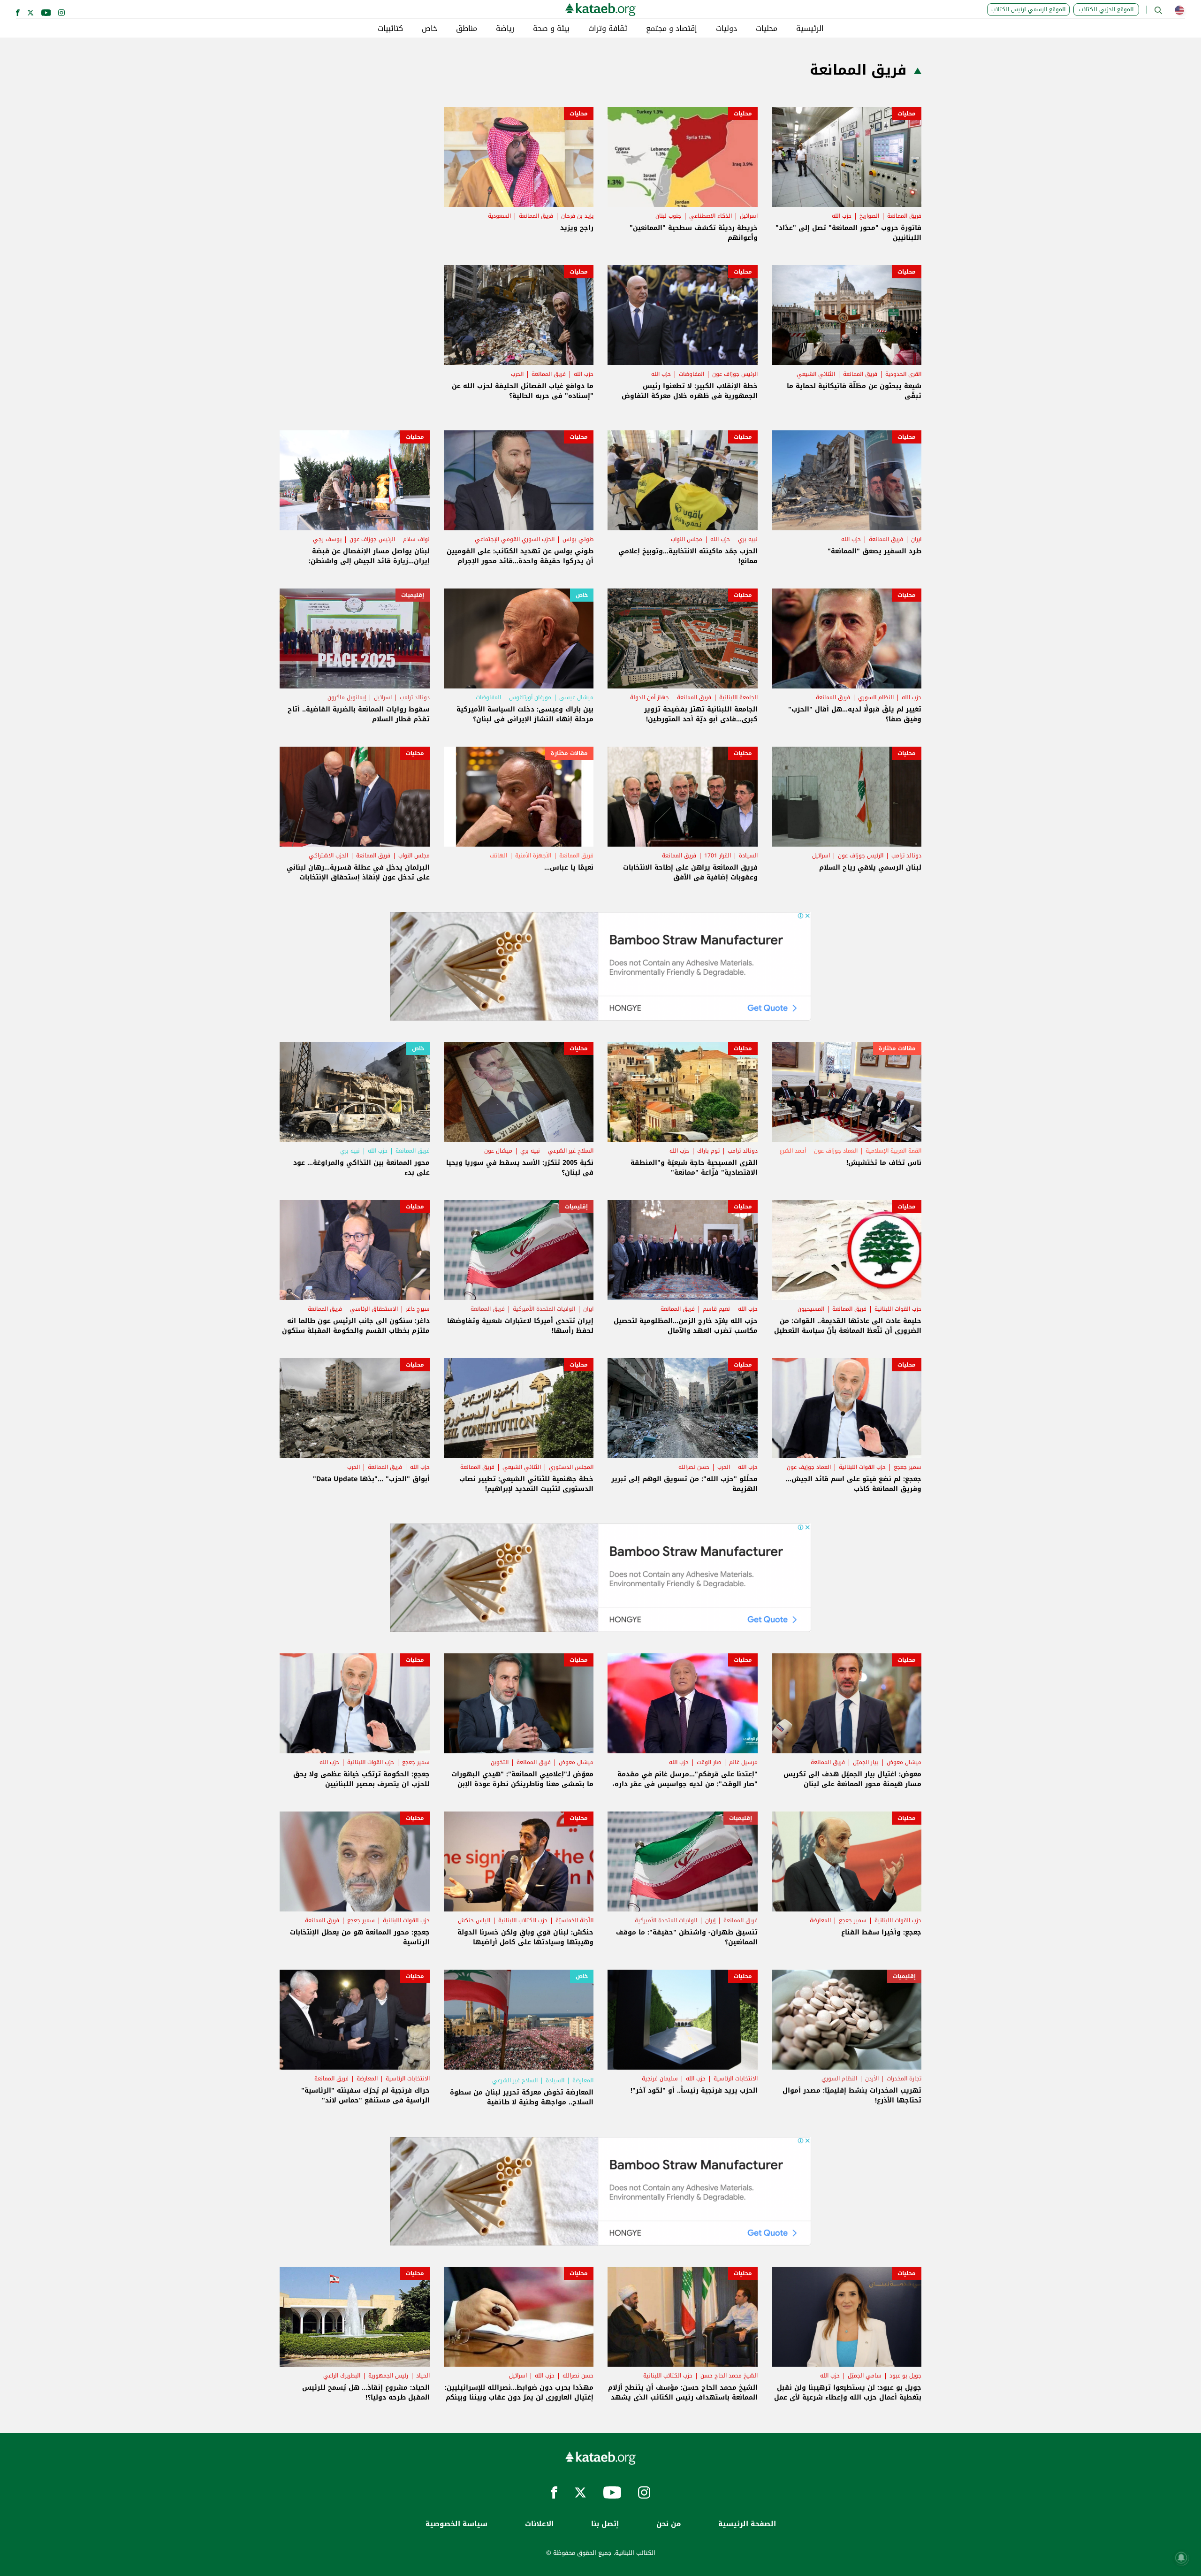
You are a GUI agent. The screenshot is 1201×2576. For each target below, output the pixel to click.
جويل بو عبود (905, 2376)
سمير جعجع (908, 1467)
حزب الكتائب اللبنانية (523, 1920)
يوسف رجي (327, 539)
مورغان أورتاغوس (530, 697)
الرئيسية (810, 29)
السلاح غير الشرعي (571, 1151)
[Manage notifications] (1181, 2558)
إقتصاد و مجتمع (672, 29)
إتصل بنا (605, 2524)
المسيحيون (811, 1309)
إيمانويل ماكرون (347, 697)
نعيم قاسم (716, 1309)
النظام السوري (876, 697)
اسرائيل (749, 216)
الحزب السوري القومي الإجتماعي (515, 539)
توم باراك (708, 1151)
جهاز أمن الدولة (650, 697)
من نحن (669, 2524)
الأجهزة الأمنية (533, 856)
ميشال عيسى (576, 697)
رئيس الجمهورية (388, 2376)
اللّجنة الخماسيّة (574, 1920)
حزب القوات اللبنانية (898, 1309)
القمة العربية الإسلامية (893, 1151)
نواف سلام (416, 539)
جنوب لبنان (668, 216)
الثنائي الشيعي (816, 374)
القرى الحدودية (903, 374)
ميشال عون (498, 1151)
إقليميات (413, 595)
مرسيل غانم (743, 1762)
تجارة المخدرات (904, 2079)
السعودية (499, 216)
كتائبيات (390, 29)
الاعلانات (539, 2524)
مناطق (467, 29)
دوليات (726, 29)
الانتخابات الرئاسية (736, 2079)
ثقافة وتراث (608, 29)
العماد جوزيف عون (809, 1467)
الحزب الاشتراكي (328, 856)
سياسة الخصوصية (456, 2524)
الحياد (423, 2376)
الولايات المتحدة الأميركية (544, 1309)
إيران (710, 1920)
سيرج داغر (418, 1309)
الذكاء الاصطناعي (711, 216)
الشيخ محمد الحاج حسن (729, 2376)
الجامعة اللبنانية (738, 697)
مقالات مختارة (569, 753)
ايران (916, 539)
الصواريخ (869, 216)
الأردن (872, 2079)
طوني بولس (578, 539)
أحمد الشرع (793, 1151)
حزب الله (842, 216)
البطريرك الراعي (342, 2376)
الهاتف (498, 856)
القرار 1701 (718, 856)
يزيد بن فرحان (577, 216)
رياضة (505, 29)
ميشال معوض (904, 1762)
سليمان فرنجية (660, 2079)
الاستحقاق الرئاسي (374, 1309)
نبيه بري (748, 539)
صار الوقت (709, 1762)
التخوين (500, 1762)
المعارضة (820, 1920)
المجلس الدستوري (571, 1467)
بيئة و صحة (551, 29)
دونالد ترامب (415, 697)
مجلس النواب (687, 539)
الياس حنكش (474, 1920)
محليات (767, 29)
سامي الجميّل (865, 2376)
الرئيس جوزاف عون (735, 374)
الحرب (517, 374)
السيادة (748, 856)
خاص (429, 29)
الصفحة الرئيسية (747, 2524)
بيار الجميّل (866, 1762)
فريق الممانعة (904, 216)
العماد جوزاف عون (836, 1151)
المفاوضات (692, 374)
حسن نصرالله (694, 1467)
